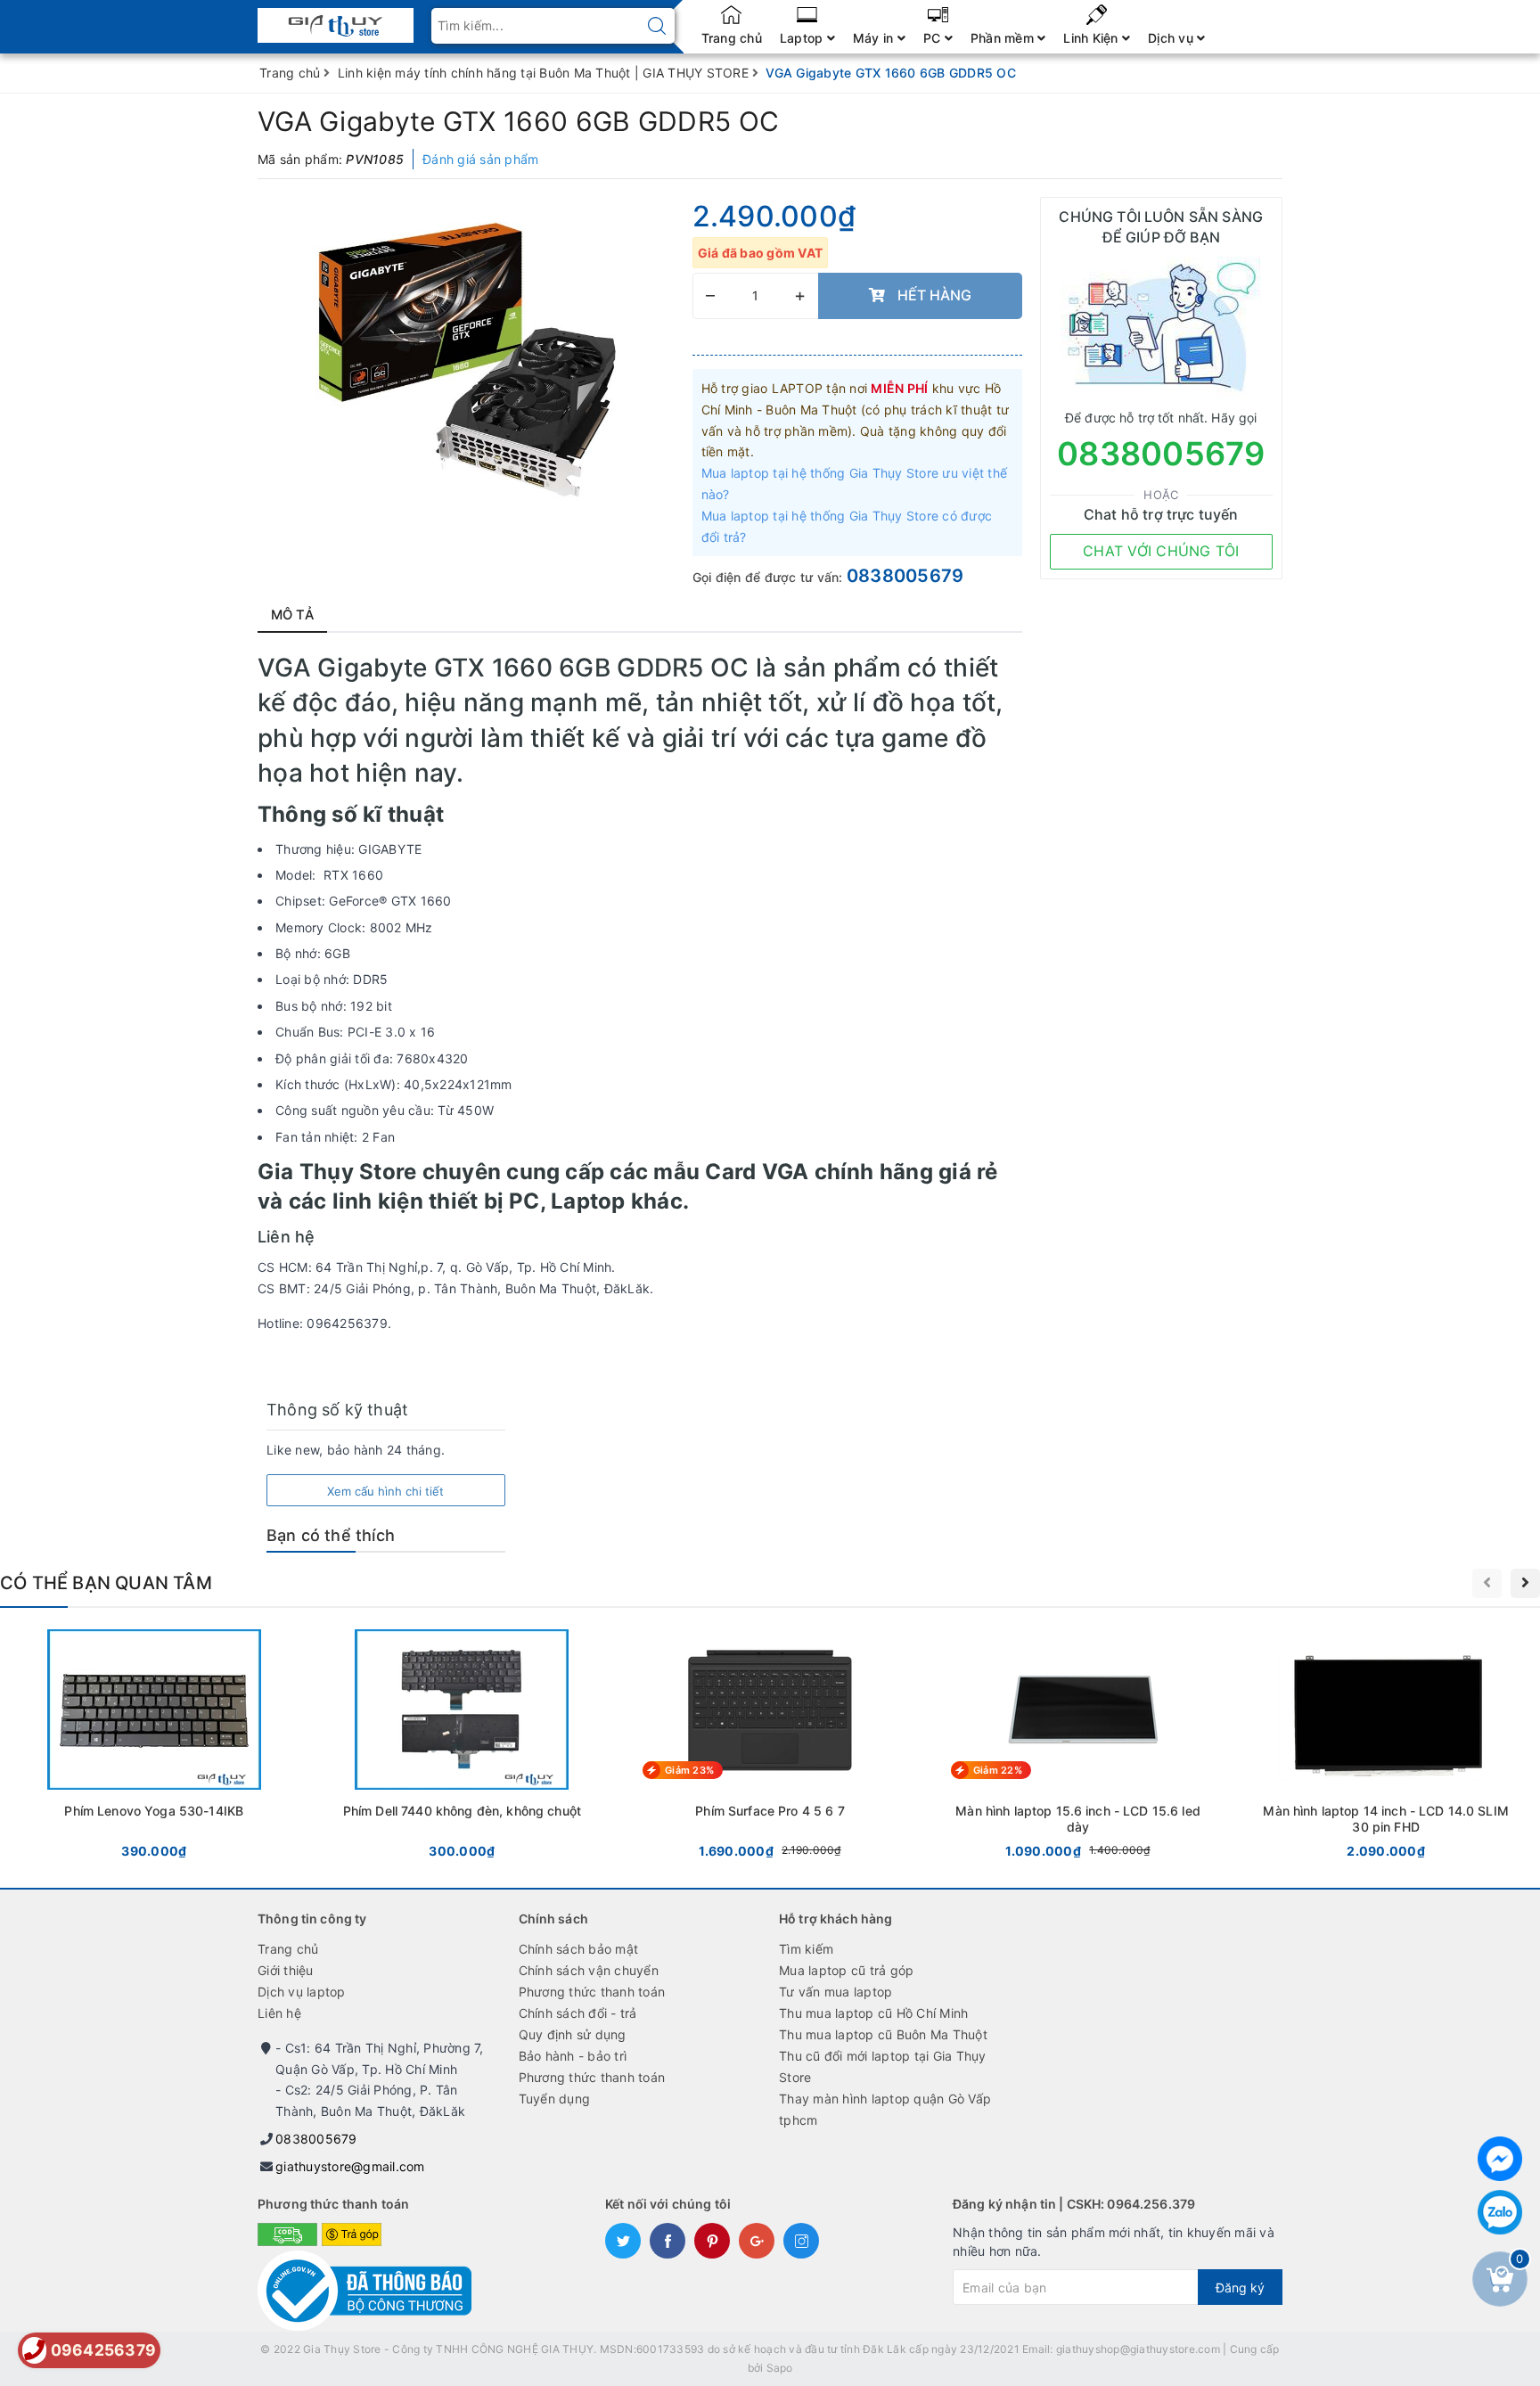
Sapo (780, 2368)
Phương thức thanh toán (592, 1992)
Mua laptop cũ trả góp (846, 1970)
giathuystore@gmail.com (350, 2166)
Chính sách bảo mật (579, 1949)
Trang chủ (732, 38)
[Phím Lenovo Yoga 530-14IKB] (154, 1747)
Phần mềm (1004, 38)
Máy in (875, 38)
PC (934, 38)
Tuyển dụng (555, 2099)
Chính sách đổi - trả (578, 2013)
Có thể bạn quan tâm (106, 1583)
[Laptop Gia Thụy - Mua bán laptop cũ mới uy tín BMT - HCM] (336, 20)
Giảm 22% (998, 1770)
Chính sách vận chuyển (589, 1970)
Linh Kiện (1093, 38)
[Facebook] (1500, 2159)
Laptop (803, 38)
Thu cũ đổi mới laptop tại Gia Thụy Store (883, 2066)
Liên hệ (279, 2013)
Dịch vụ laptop (302, 1992)
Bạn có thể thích (331, 1535)
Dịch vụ (1172, 38)
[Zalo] (1500, 2212)
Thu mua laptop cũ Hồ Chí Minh (873, 2013)
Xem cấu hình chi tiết (385, 1491)
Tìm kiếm (806, 1949)
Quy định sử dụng (573, 2034)
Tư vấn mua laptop (836, 1992)
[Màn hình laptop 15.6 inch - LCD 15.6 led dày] (1078, 1747)
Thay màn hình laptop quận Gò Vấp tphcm (885, 2109)
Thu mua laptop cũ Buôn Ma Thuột (883, 2034)
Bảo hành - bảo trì (573, 2056)
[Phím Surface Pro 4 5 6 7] (770, 1747)
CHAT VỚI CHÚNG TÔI (1161, 551)
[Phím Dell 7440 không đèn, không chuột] (463, 1747)
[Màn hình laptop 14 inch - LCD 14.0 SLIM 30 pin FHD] (1386, 1747)
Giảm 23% (689, 1770)
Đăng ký (1240, 2288)
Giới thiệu (286, 1970)
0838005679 (905, 576)
